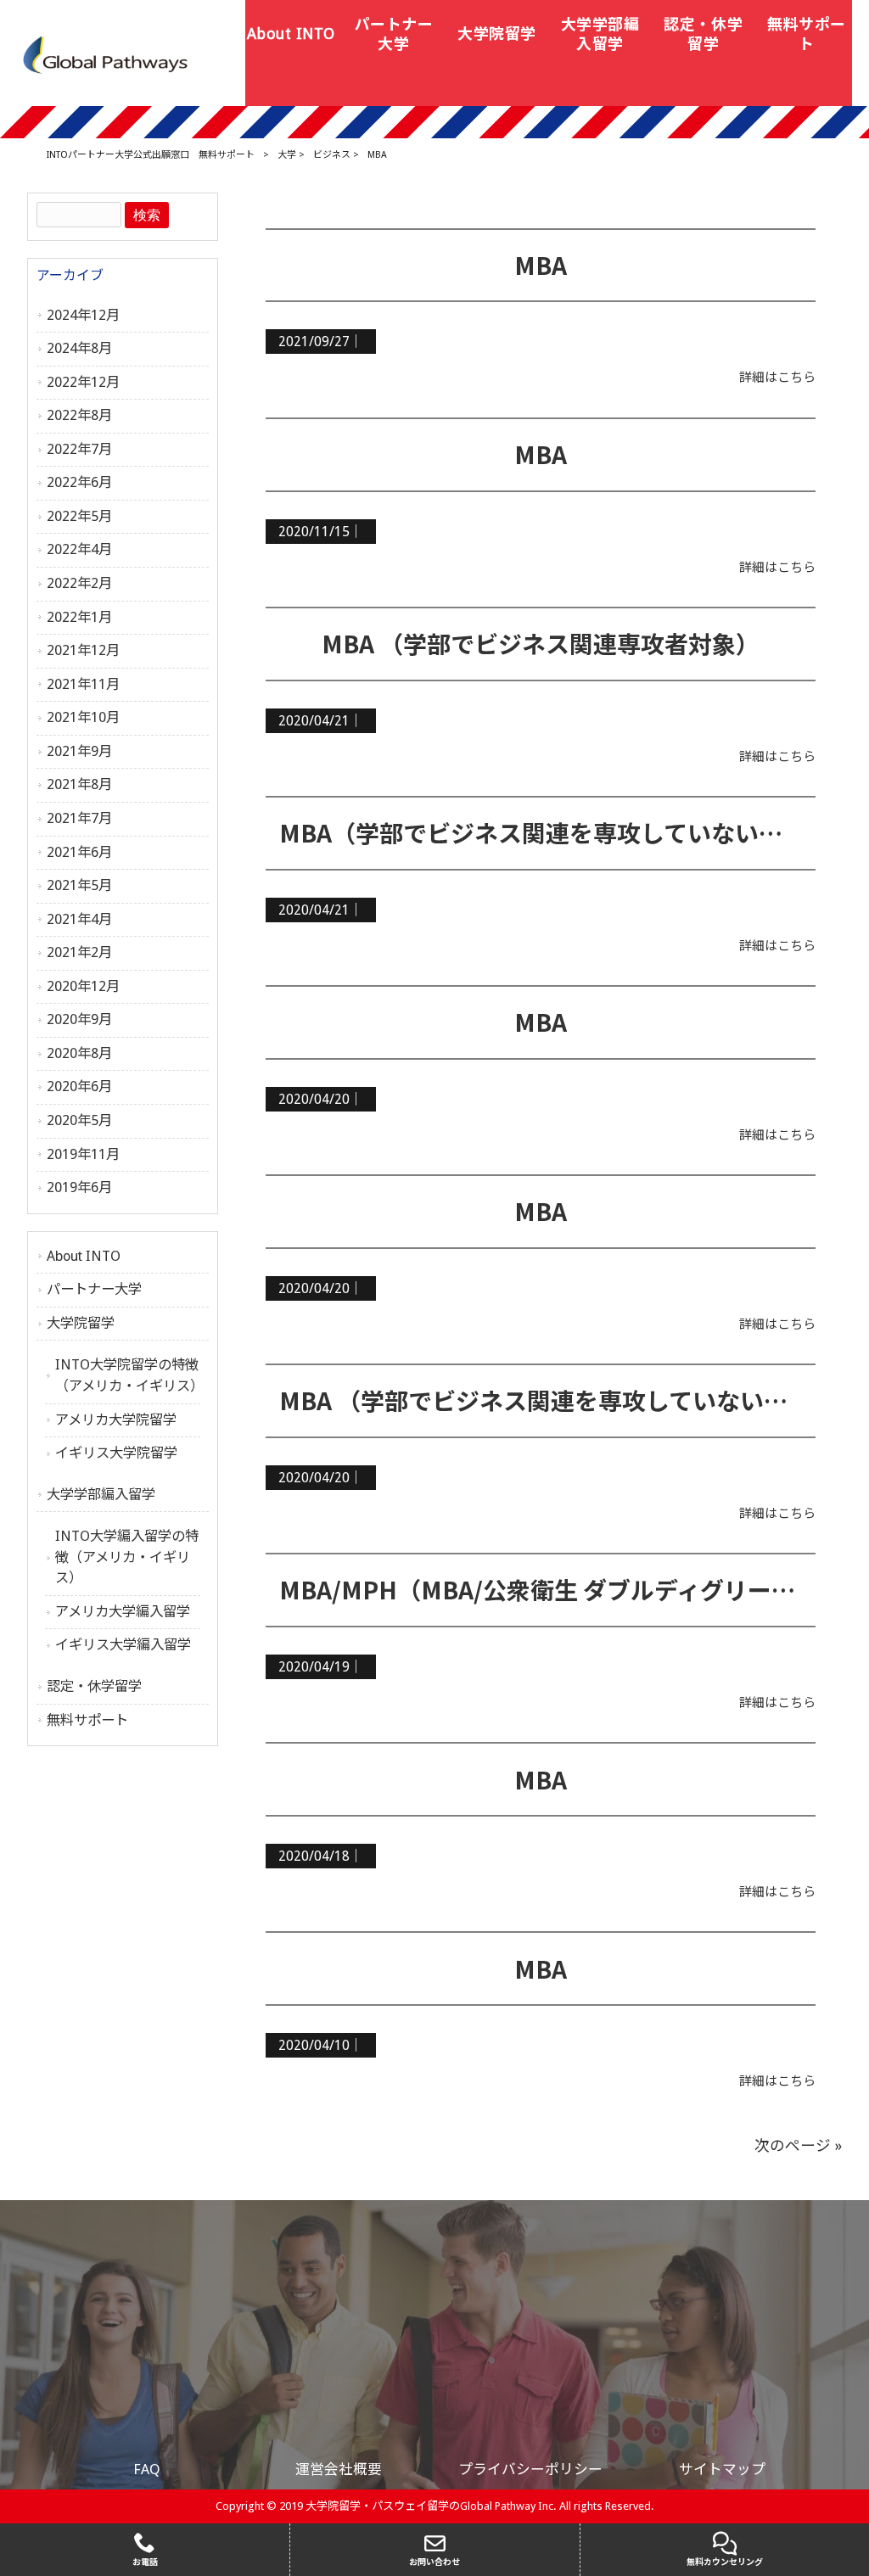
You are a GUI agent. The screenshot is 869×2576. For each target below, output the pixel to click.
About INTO (84, 1256)
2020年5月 (79, 1120)
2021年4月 (79, 919)
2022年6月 (79, 482)
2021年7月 (79, 818)
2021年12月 (83, 650)
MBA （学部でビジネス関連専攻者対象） (541, 643)
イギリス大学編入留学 (123, 1645)
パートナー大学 (94, 1289)
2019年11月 (83, 1154)
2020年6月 (79, 1086)
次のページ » (798, 2146)
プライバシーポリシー (530, 2469)
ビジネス (332, 155)
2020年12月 (83, 986)
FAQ (147, 2469)
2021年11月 (83, 684)
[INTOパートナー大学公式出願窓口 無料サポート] (107, 54)
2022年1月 (79, 617)
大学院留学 (81, 1323)
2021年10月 (83, 717)
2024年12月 (83, 315)
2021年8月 (79, 784)
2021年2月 (79, 952)
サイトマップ (722, 2469)
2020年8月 (79, 1053)
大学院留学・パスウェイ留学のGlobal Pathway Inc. (431, 2506)
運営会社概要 (339, 2469)
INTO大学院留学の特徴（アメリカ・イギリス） (128, 1375)
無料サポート (87, 1720)
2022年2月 (79, 583)
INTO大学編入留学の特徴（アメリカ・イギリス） (127, 1557)
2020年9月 (79, 1019)
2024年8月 (79, 348)
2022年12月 (83, 382)
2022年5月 (79, 516)
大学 (287, 155)
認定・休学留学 (94, 1686)
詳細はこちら (777, 378)
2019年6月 (79, 1187)
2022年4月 (79, 549)
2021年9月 (79, 751)
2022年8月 (79, 415)
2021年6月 (79, 852)
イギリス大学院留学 (116, 1453)
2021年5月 (79, 885)
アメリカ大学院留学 (116, 1420)
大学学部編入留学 (101, 1495)
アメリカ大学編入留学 (123, 1612)
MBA (541, 265)
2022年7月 (79, 449)
